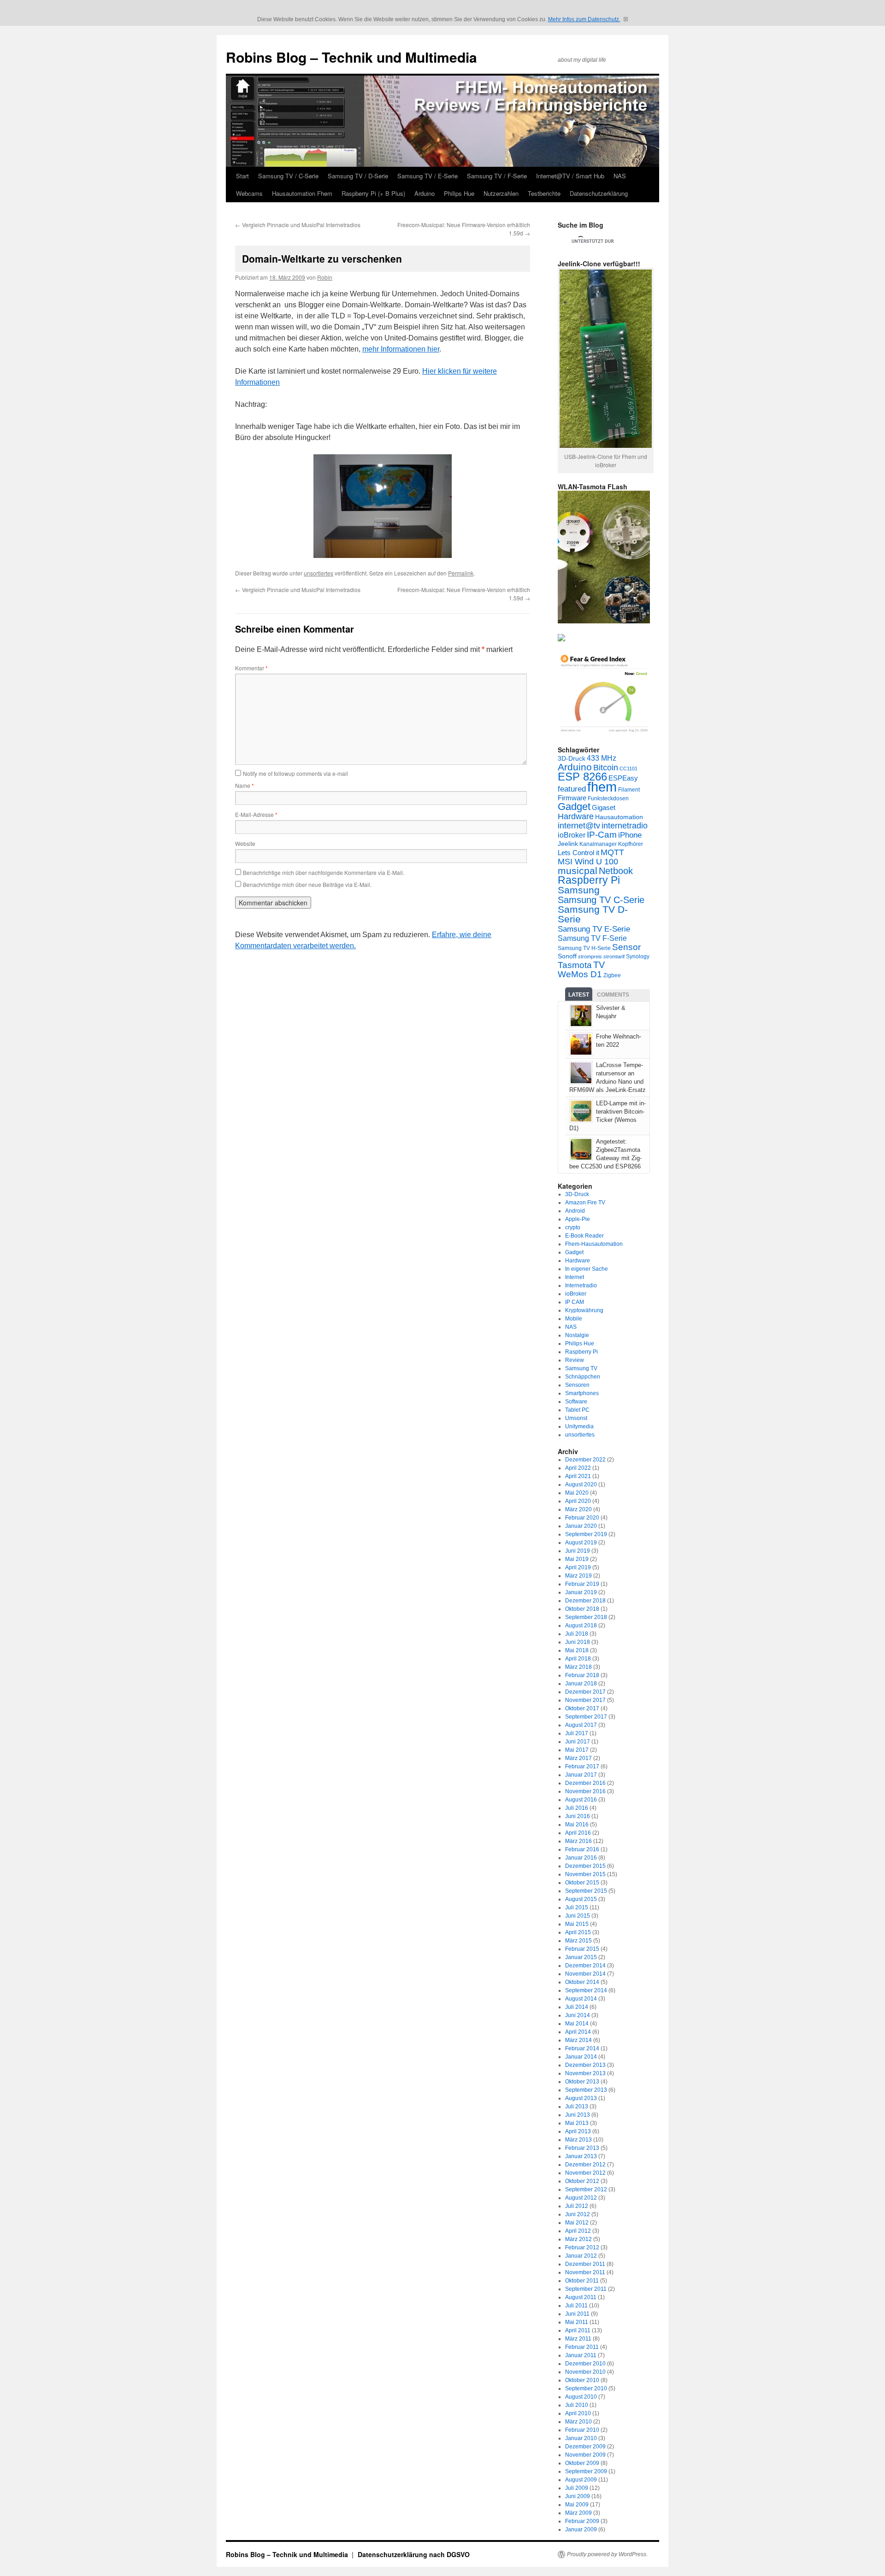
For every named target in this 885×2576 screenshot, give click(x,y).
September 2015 (586, 1891)
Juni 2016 (578, 1816)
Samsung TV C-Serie (601, 900)
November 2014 (585, 1974)
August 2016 (581, 1800)
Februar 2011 (582, 2347)
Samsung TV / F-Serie (497, 176)
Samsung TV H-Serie (584, 948)
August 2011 (581, 2297)
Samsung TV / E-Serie (428, 176)
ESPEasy (623, 778)
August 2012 (581, 2198)
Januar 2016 (581, 1858)
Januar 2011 (581, 2355)
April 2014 (578, 2032)
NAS (620, 176)
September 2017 (586, 1717)
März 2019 (578, 1576)
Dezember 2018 (585, 1601)
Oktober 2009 (582, 2463)
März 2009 (578, 2513)
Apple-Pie (578, 1219)
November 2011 (585, 2272)
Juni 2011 (577, 2314)
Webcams (249, 193)
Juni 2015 (578, 1916)
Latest (579, 995)
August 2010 (581, 2397)
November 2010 (585, 2372)
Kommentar (251, 668)
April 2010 (578, 2413)
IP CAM (575, 1302)
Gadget (574, 807)
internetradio (625, 826)
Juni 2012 (578, 2214)
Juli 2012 (577, 2206)
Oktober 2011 (582, 2281)
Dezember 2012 (585, 2165)
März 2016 (578, 1841)
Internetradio (581, 1285)
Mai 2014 (577, 2024)
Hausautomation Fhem (302, 193)
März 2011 (578, 2339)
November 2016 (585, 1791)
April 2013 (578, 2131)
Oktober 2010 (582, 2380)
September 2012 (586, 2189)
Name (245, 785)
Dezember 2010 (585, 2364)
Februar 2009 (582, 2521)
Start (242, 176)
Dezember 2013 (585, 2065)
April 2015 (578, 1932)
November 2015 (585, 1874)
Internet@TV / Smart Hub (570, 176)
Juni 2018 (578, 1642)
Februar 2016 (582, 1849)
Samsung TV (581, 1368)
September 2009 (586, 2471)
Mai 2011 (577, 2322)
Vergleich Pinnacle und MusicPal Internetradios (298, 225)
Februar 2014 (582, 2048)
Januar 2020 (581, 1526)
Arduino (425, 193)
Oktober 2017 (582, 1708)
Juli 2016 (577, 1808)
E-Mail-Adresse (256, 814)
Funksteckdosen (608, 798)
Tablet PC (577, 1410)
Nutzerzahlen (501, 193)
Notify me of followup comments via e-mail (295, 773)
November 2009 (585, 2455)
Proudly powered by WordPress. (607, 2554)
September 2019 (586, 1534)
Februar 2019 (582, 1584)
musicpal (578, 871)
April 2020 (578, 1501)
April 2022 (578, 1468)
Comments (613, 995)
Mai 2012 (577, 2223)
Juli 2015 (577, 1907)
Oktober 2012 (582, 2181)
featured (572, 789)
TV (599, 965)
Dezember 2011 (585, 2264)
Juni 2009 (578, 2496)
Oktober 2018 (582, 1609)
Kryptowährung (584, 1310)
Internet (575, 1277)
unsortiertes (319, 573)
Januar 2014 (581, 2057)
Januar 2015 (581, 1957)
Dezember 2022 (585, 1460)
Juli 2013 (577, 2107)
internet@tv (579, 826)
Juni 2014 (578, 2015)
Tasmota (575, 965)
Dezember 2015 (585, 1866)
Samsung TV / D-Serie (358, 176)
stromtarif (614, 956)
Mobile (574, 1319)
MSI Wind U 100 (588, 861)
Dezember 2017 (585, 1692)
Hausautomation (619, 817)
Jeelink (568, 844)
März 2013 (578, 2140)
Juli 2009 (577, 2488)
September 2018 (586, 1617)
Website (245, 843)
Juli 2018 (577, 1634)
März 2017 (578, 1758)
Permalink (461, 573)
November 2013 (585, 2073)
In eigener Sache (587, 1269)
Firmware (572, 798)
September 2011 (586, 2289)
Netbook (616, 871)
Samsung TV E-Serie (594, 929)
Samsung (579, 890)
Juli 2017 (577, 1733)
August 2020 (581, 1485)
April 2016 (578, 1833)
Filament (629, 790)
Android (575, 1211)
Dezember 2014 (585, 1966)
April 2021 (578, 1476)
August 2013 (581, 2098)
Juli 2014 (577, 2007)
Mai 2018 (577, 1650)
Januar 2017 (581, 1775)
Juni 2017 (578, 1742)
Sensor (626, 947)
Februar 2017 (582, 1766)
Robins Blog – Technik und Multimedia (351, 57)
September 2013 (586, 2090)
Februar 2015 (582, 1949)
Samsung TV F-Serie (592, 938)
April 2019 (578, 1567)
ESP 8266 (582, 777)
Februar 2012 (582, 2247)
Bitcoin (606, 768)
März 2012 (578, 2239)
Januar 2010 (581, 2438)
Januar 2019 (581, 1592)
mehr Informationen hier (401, 349)
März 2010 (578, 2422)
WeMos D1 (580, 974)
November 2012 (585, 2173)
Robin (325, 277)
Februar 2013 (582, 2148)
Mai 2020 (577, 1493)
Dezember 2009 (585, 2447)
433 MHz (602, 758)
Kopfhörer (631, 844)
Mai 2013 (577, 2123)
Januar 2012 (581, 2256)
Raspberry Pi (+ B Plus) (373, 193)
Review (575, 1360)
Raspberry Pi (589, 880)
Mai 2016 (577, 1825)
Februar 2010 (582, 2430)
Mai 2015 (577, 1924)
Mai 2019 (577, 1559)
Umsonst (576, 1418)
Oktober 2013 (582, 2082)
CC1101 (628, 769)
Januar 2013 (581, 2156)
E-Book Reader (584, 1236)
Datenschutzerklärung (599, 193)
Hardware (576, 816)
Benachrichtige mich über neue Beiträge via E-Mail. (307, 884)
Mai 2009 (577, 2505)
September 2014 (586, 1990)
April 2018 (578, 1659)
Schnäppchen (583, 1377)
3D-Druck (572, 759)
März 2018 (578, 1667)
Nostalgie (577, 1335)
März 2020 (578, 1509)
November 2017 (585, 1700)
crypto (573, 1227)
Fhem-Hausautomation (594, 1244)
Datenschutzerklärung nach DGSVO (414, 2554)
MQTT (612, 852)
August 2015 (581, 1899)
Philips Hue (459, 193)
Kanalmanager (598, 844)
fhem (602, 787)
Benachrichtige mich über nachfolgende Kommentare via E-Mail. (324, 872)
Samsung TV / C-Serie (288, 176)
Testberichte (544, 193)
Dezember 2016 (585, 1783)
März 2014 (578, 2040)
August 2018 (581, 1625)
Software (576, 1402)
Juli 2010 (577, 2405)
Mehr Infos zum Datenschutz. (584, 19)
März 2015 (578, 1941)
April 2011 (578, 2330)
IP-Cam (602, 835)
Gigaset (604, 807)
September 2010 (586, 2388)
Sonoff (567, 956)
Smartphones (582, 1393)
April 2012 (578, 2231)
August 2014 (581, 1999)
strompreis (590, 956)
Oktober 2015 (582, 1883)
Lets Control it (578, 853)
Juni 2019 (578, 1551)
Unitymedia (579, 1426)
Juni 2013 (578, 2115)
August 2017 (581, 1725)
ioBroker (572, 835)
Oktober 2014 (582, 1982)
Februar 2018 (582, 1675)
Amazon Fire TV (585, 1203)
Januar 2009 (581, 2529)
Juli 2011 (576, 2306)
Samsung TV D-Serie (593, 914)
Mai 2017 (577, 1750)
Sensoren (577, 1385)
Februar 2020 (582, 1518)
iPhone (630, 835)
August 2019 (581, 1543)
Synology (638, 956)
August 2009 (581, 2480)
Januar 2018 (581, 1684)
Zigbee (612, 975)
